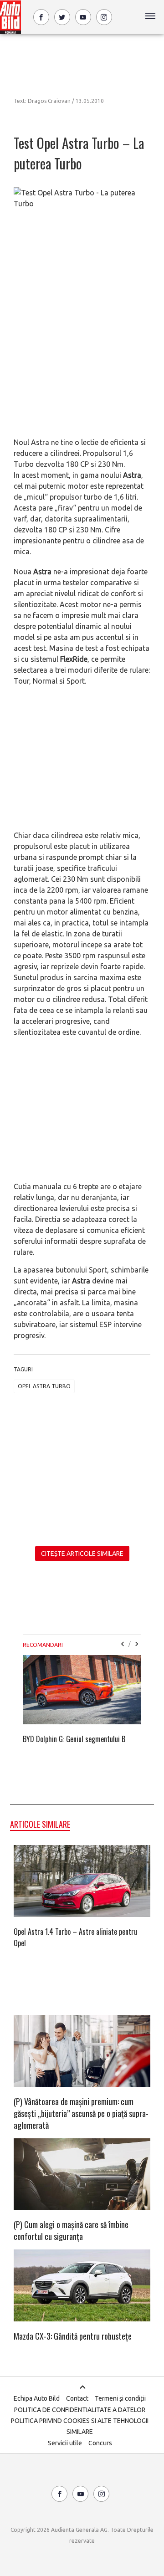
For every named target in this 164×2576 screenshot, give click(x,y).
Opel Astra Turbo (44, 1386)
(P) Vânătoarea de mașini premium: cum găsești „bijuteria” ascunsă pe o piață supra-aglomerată (81, 2113)
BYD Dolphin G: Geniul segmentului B (74, 1739)
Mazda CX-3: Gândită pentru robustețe (73, 2336)
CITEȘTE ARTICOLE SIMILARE (82, 1554)
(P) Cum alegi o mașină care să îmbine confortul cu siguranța (71, 2230)
